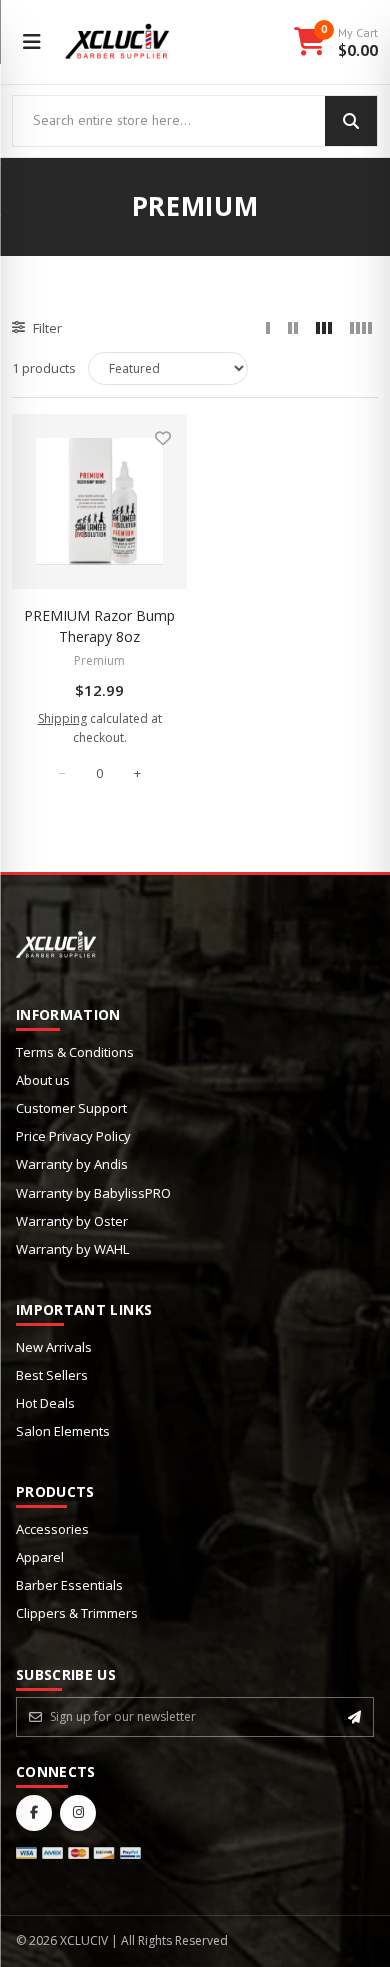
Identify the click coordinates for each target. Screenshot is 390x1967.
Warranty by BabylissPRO (93, 1193)
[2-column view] (293, 328)
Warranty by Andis (72, 1164)
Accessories (52, 1529)
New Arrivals (54, 1347)
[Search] (351, 121)
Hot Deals (45, 1403)
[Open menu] (32, 42)
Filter (47, 328)
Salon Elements (63, 1431)
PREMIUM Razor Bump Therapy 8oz (99, 626)
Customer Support (71, 1108)
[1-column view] (268, 328)
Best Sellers (52, 1375)
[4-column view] (361, 328)
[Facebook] (34, 1813)
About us (43, 1080)
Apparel (40, 1557)
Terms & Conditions (75, 1052)
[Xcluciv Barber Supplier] (117, 42)
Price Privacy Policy (73, 1136)
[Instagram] (78, 1813)
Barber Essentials (69, 1585)
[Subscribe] (354, 1717)
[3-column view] (324, 328)
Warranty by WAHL (72, 1249)
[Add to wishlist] (163, 438)
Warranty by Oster (72, 1221)
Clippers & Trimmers (77, 1613)
